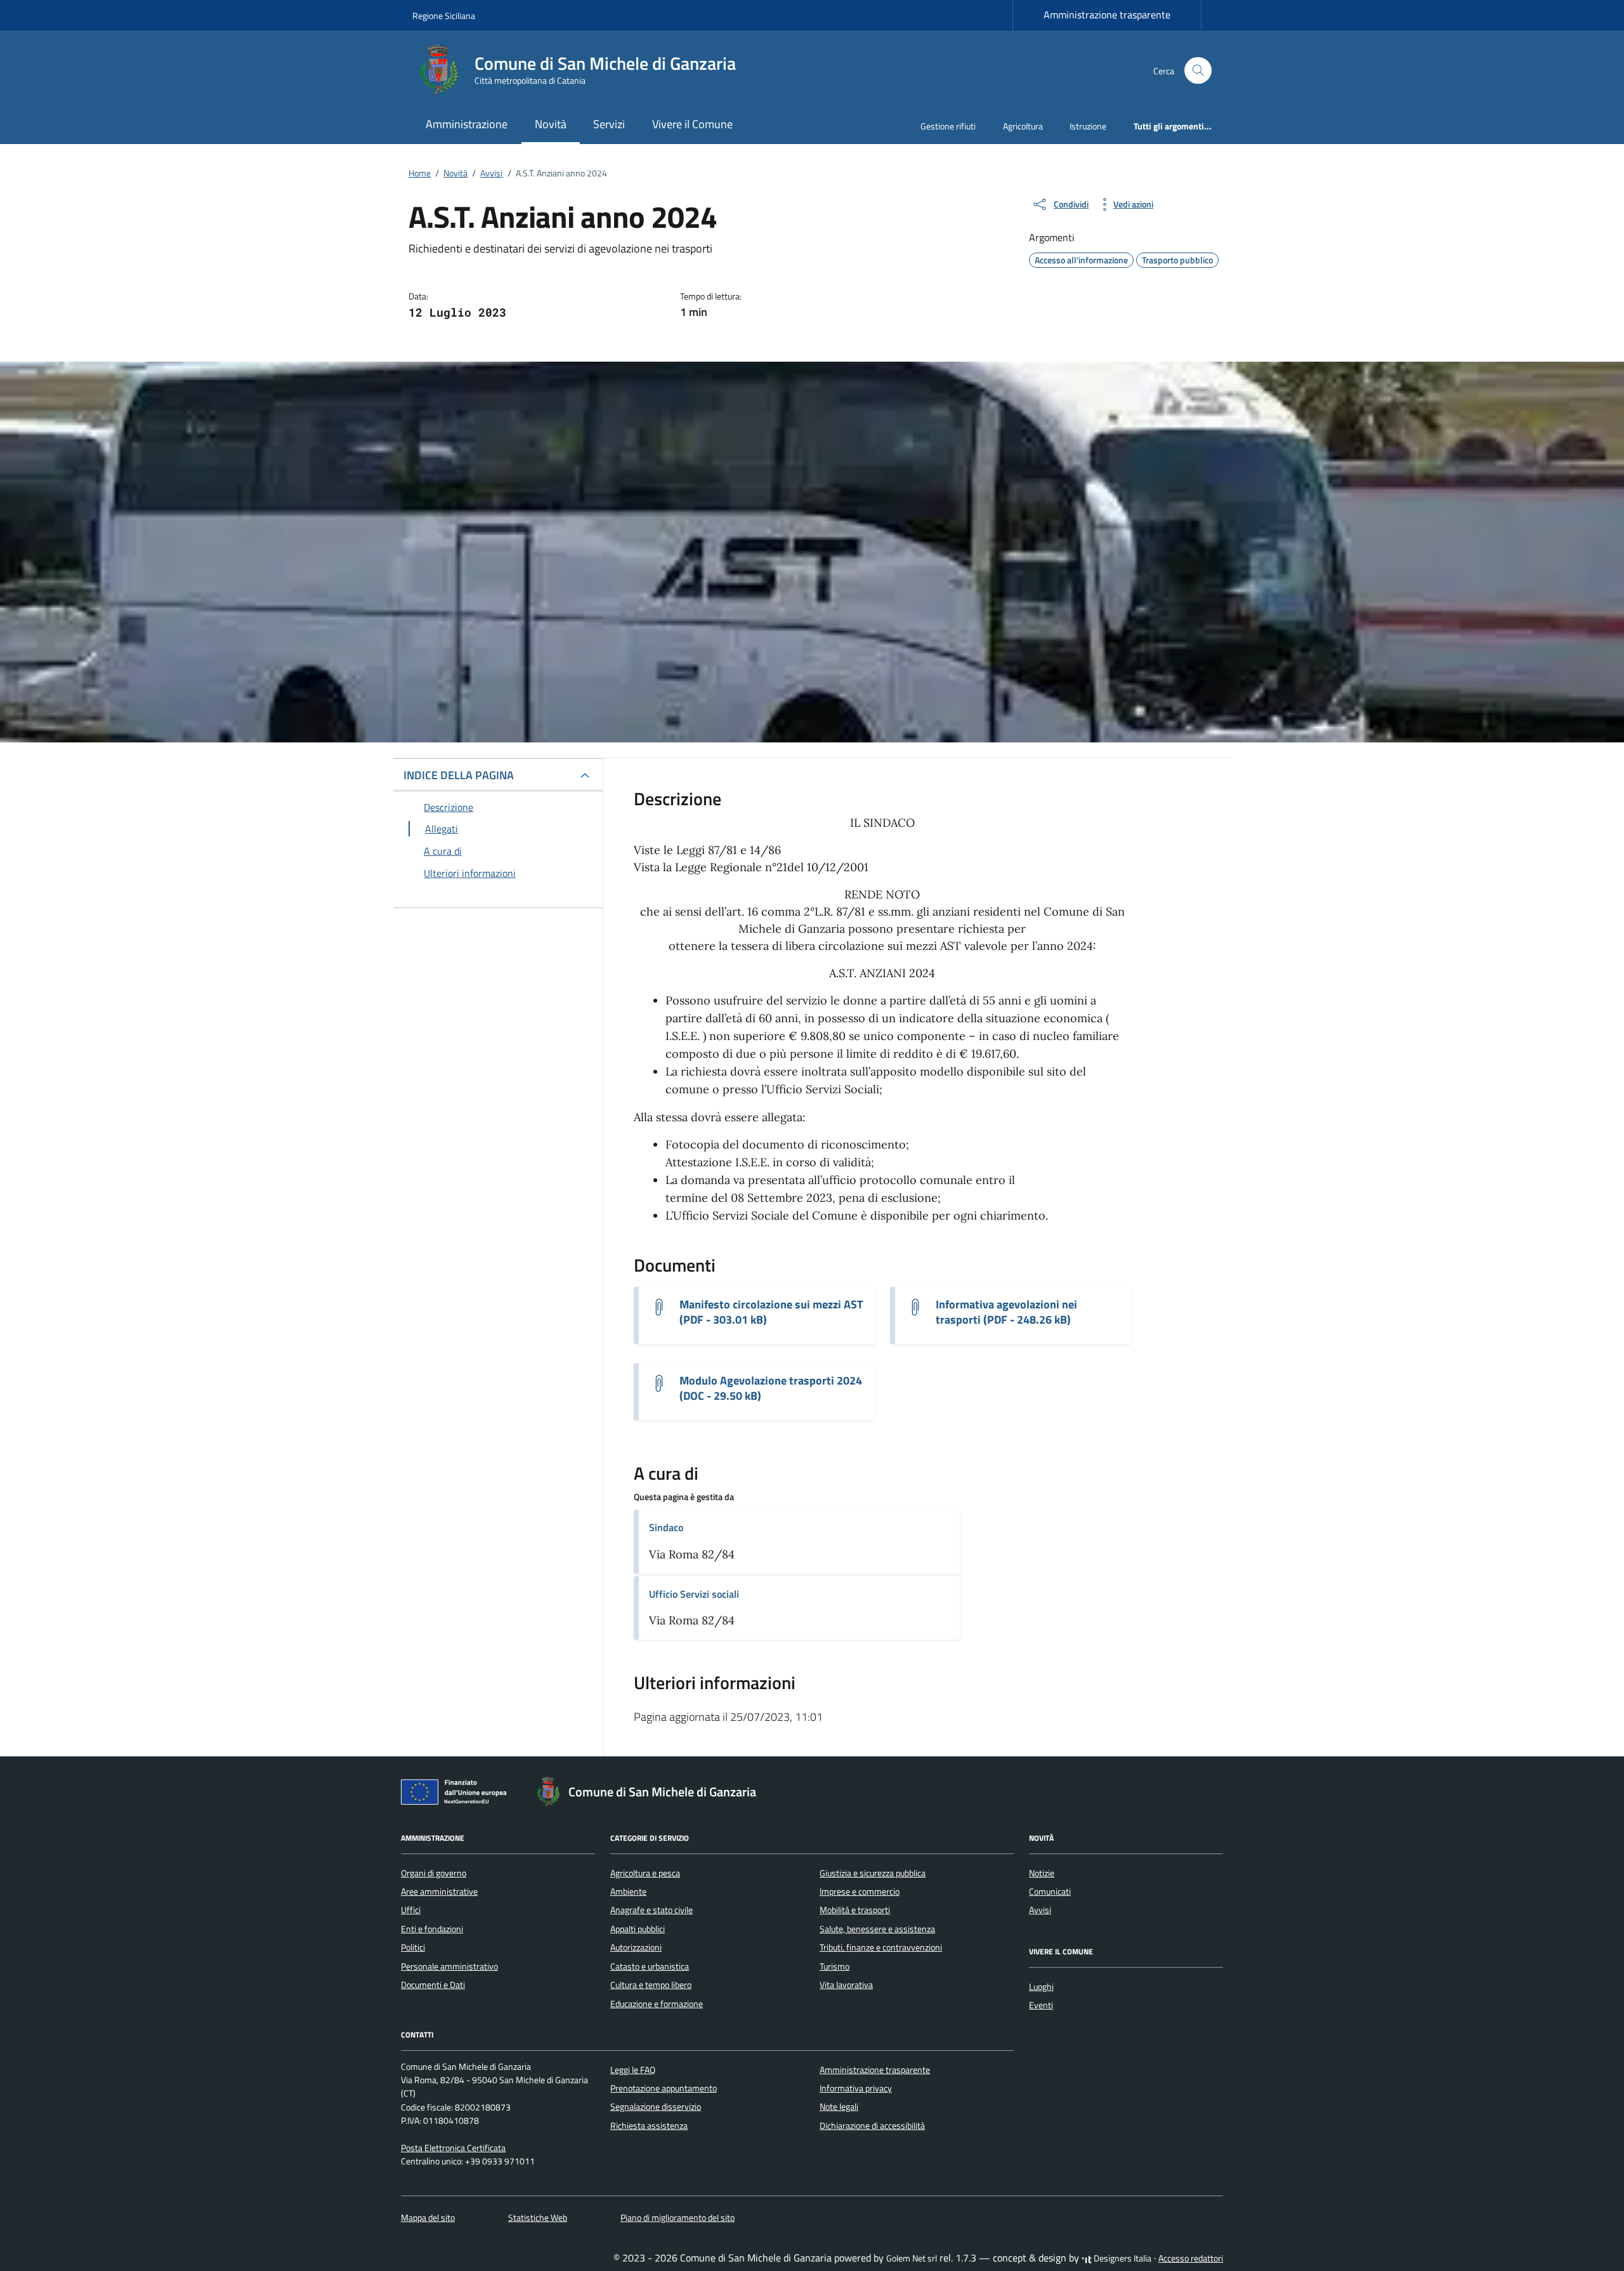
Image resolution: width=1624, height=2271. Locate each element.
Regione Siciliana (444, 16)
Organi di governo (434, 1873)
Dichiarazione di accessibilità (872, 2126)
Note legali (839, 2107)
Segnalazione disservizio (656, 2107)
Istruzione (1088, 126)
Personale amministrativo (449, 1966)
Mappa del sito (428, 2218)
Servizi (609, 124)
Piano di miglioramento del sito (678, 2218)
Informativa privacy (856, 2088)
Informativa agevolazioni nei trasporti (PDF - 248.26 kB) (1006, 1312)
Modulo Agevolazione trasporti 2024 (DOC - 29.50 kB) (771, 1388)
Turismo (835, 1966)
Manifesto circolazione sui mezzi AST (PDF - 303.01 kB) (771, 1312)
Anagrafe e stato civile (652, 1910)
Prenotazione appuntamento (664, 2088)
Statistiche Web (538, 2218)
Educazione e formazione (657, 2004)
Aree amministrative (439, 1892)
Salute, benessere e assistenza (877, 1929)
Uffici (411, 1910)
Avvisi (1040, 1910)
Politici (413, 1947)
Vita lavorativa (846, 1985)
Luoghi (1041, 1987)
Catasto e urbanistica (650, 1966)
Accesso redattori (1191, 2258)
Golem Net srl (912, 2258)
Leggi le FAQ (633, 2070)
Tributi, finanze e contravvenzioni (881, 1947)
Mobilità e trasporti (855, 1910)
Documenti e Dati (433, 1985)
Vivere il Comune (692, 124)
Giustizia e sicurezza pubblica (873, 1873)
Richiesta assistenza (649, 2126)
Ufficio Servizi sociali (694, 1594)
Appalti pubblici (638, 1929)
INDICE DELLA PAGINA (459, 775)
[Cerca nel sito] (1198, 71)
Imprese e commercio (860, 1892)
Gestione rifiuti (948, 126)
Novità (551, 124)
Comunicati (1050, 1892)
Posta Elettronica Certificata (453, 2148)
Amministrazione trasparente (1107, 15)
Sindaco (666, 1527)
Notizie (1042, 1873)
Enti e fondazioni (432, 1929)
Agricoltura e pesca (645, 1873)
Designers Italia (1122, 2258)
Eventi (1041, 2005)
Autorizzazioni (636, 1947)
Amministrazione (467, 124)
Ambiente (628, 1892)
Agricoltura (1023, 126)
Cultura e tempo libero (651, 1985)
